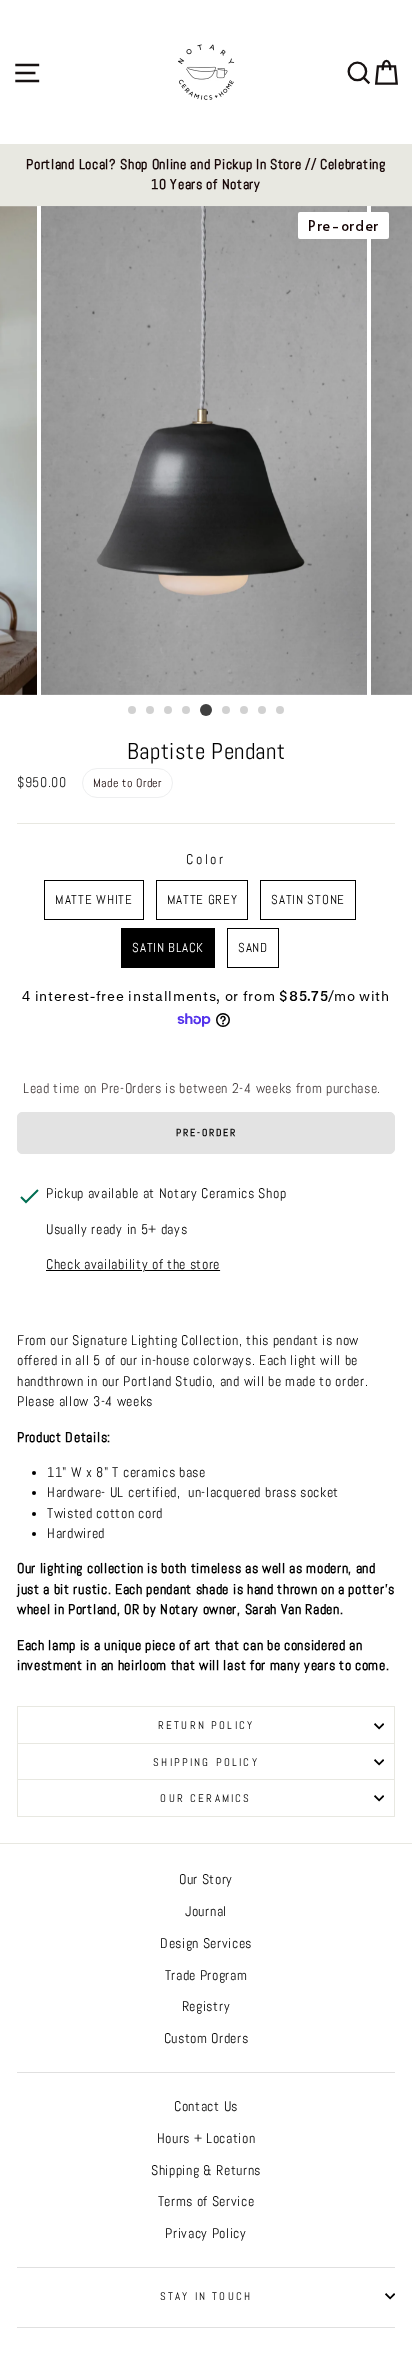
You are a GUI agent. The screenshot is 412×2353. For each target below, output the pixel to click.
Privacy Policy (206, 2233)
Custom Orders (206, 2038)
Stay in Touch (206, 2296)
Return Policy (206, 1725)
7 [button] (245, 711)
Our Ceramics (205, 1798)
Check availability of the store (133, 1264)
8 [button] (263, 711)
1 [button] (133, 711)
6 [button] (227, 711)
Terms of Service (206, 2201)
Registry (206, 2006)
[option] (206, 175)
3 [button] (169, 711)
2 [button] (151, 711)
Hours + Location (206, 2138)
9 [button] (281, 711)
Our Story (206, 1879)
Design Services (206, 1943)
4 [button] (187, 711)
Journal (206, 1911)
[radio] (93, 900)
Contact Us (206, 2106)
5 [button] (206, 710)
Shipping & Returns (206, 2170)
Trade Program (206, 1975)
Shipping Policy (206, 1762)
